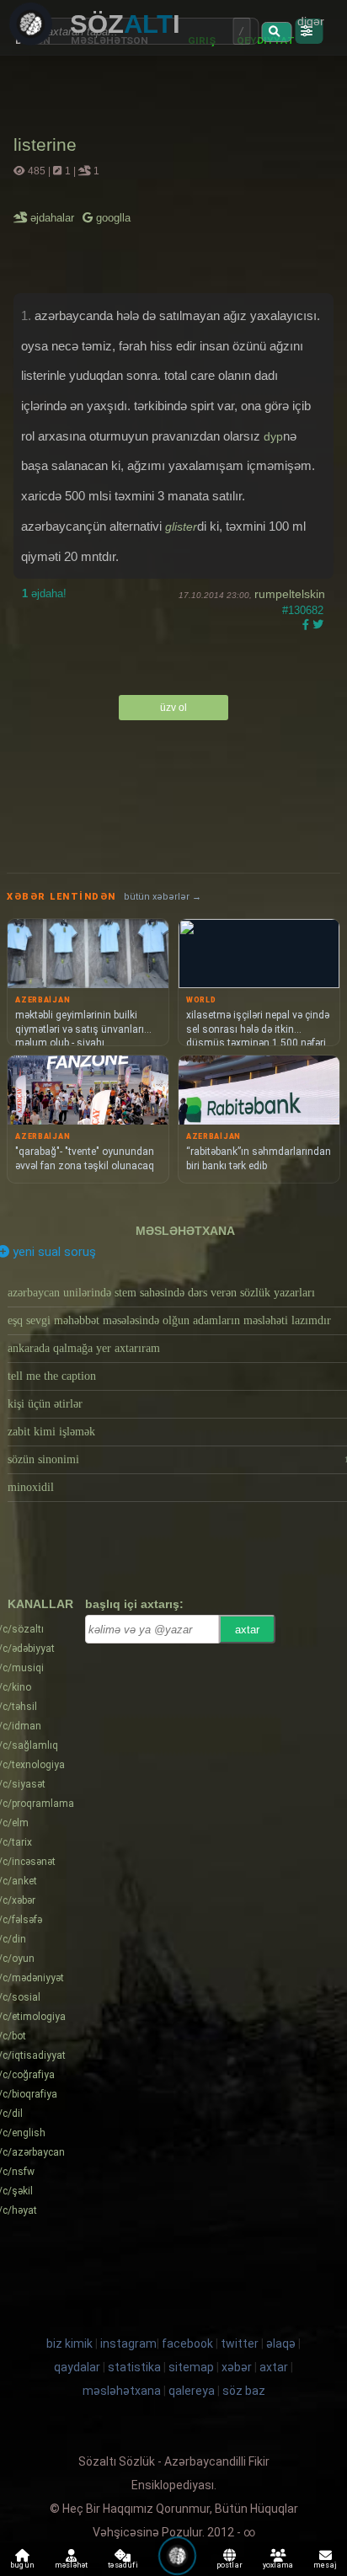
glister (181, 526)
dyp (273, 436)
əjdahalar (53, 218)
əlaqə (281, 2344)
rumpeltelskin (290, 594)
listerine (45, 144)
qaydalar (77, 2367)
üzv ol (173, 708)
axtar (247, 1630)
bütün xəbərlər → (163, 897)
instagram (128, 2344)
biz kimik (71, 2344)
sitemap (191, 2367)
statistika (134, 2367)
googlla (112, 218)
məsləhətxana (185, 1231)
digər (311, 21)
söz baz (244, 2391)
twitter (240, 2344)
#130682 (303, 610)
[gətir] (276, 32)
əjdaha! (44, 593)
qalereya (192, 2391)
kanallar (40, 1604)
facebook (187, 2344)
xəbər (237, 2367)
